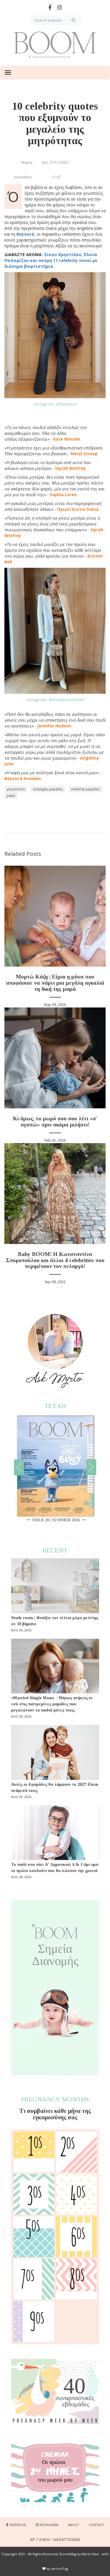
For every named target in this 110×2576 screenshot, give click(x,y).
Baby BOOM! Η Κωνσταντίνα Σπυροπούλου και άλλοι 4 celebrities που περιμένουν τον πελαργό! (55, 1260)
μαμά (11, 795)
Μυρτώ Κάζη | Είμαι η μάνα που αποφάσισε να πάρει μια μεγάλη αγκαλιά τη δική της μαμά (55, 983)
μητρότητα (16, 789)
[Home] (55, 45)
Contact (97, 2525)
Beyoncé (25, 234)
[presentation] (19, 1467)
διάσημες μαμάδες (48, 789)
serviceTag (60, 2569)
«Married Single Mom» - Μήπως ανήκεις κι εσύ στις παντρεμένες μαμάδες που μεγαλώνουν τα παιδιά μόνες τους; (52, 1704)
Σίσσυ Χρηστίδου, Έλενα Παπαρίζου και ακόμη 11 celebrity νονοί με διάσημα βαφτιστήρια (51, 260)
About (74, 2525)
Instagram (49, 2525)
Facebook (18, 2525)
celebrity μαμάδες (85, 789)
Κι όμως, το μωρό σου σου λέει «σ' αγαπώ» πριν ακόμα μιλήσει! (55, 1121)
